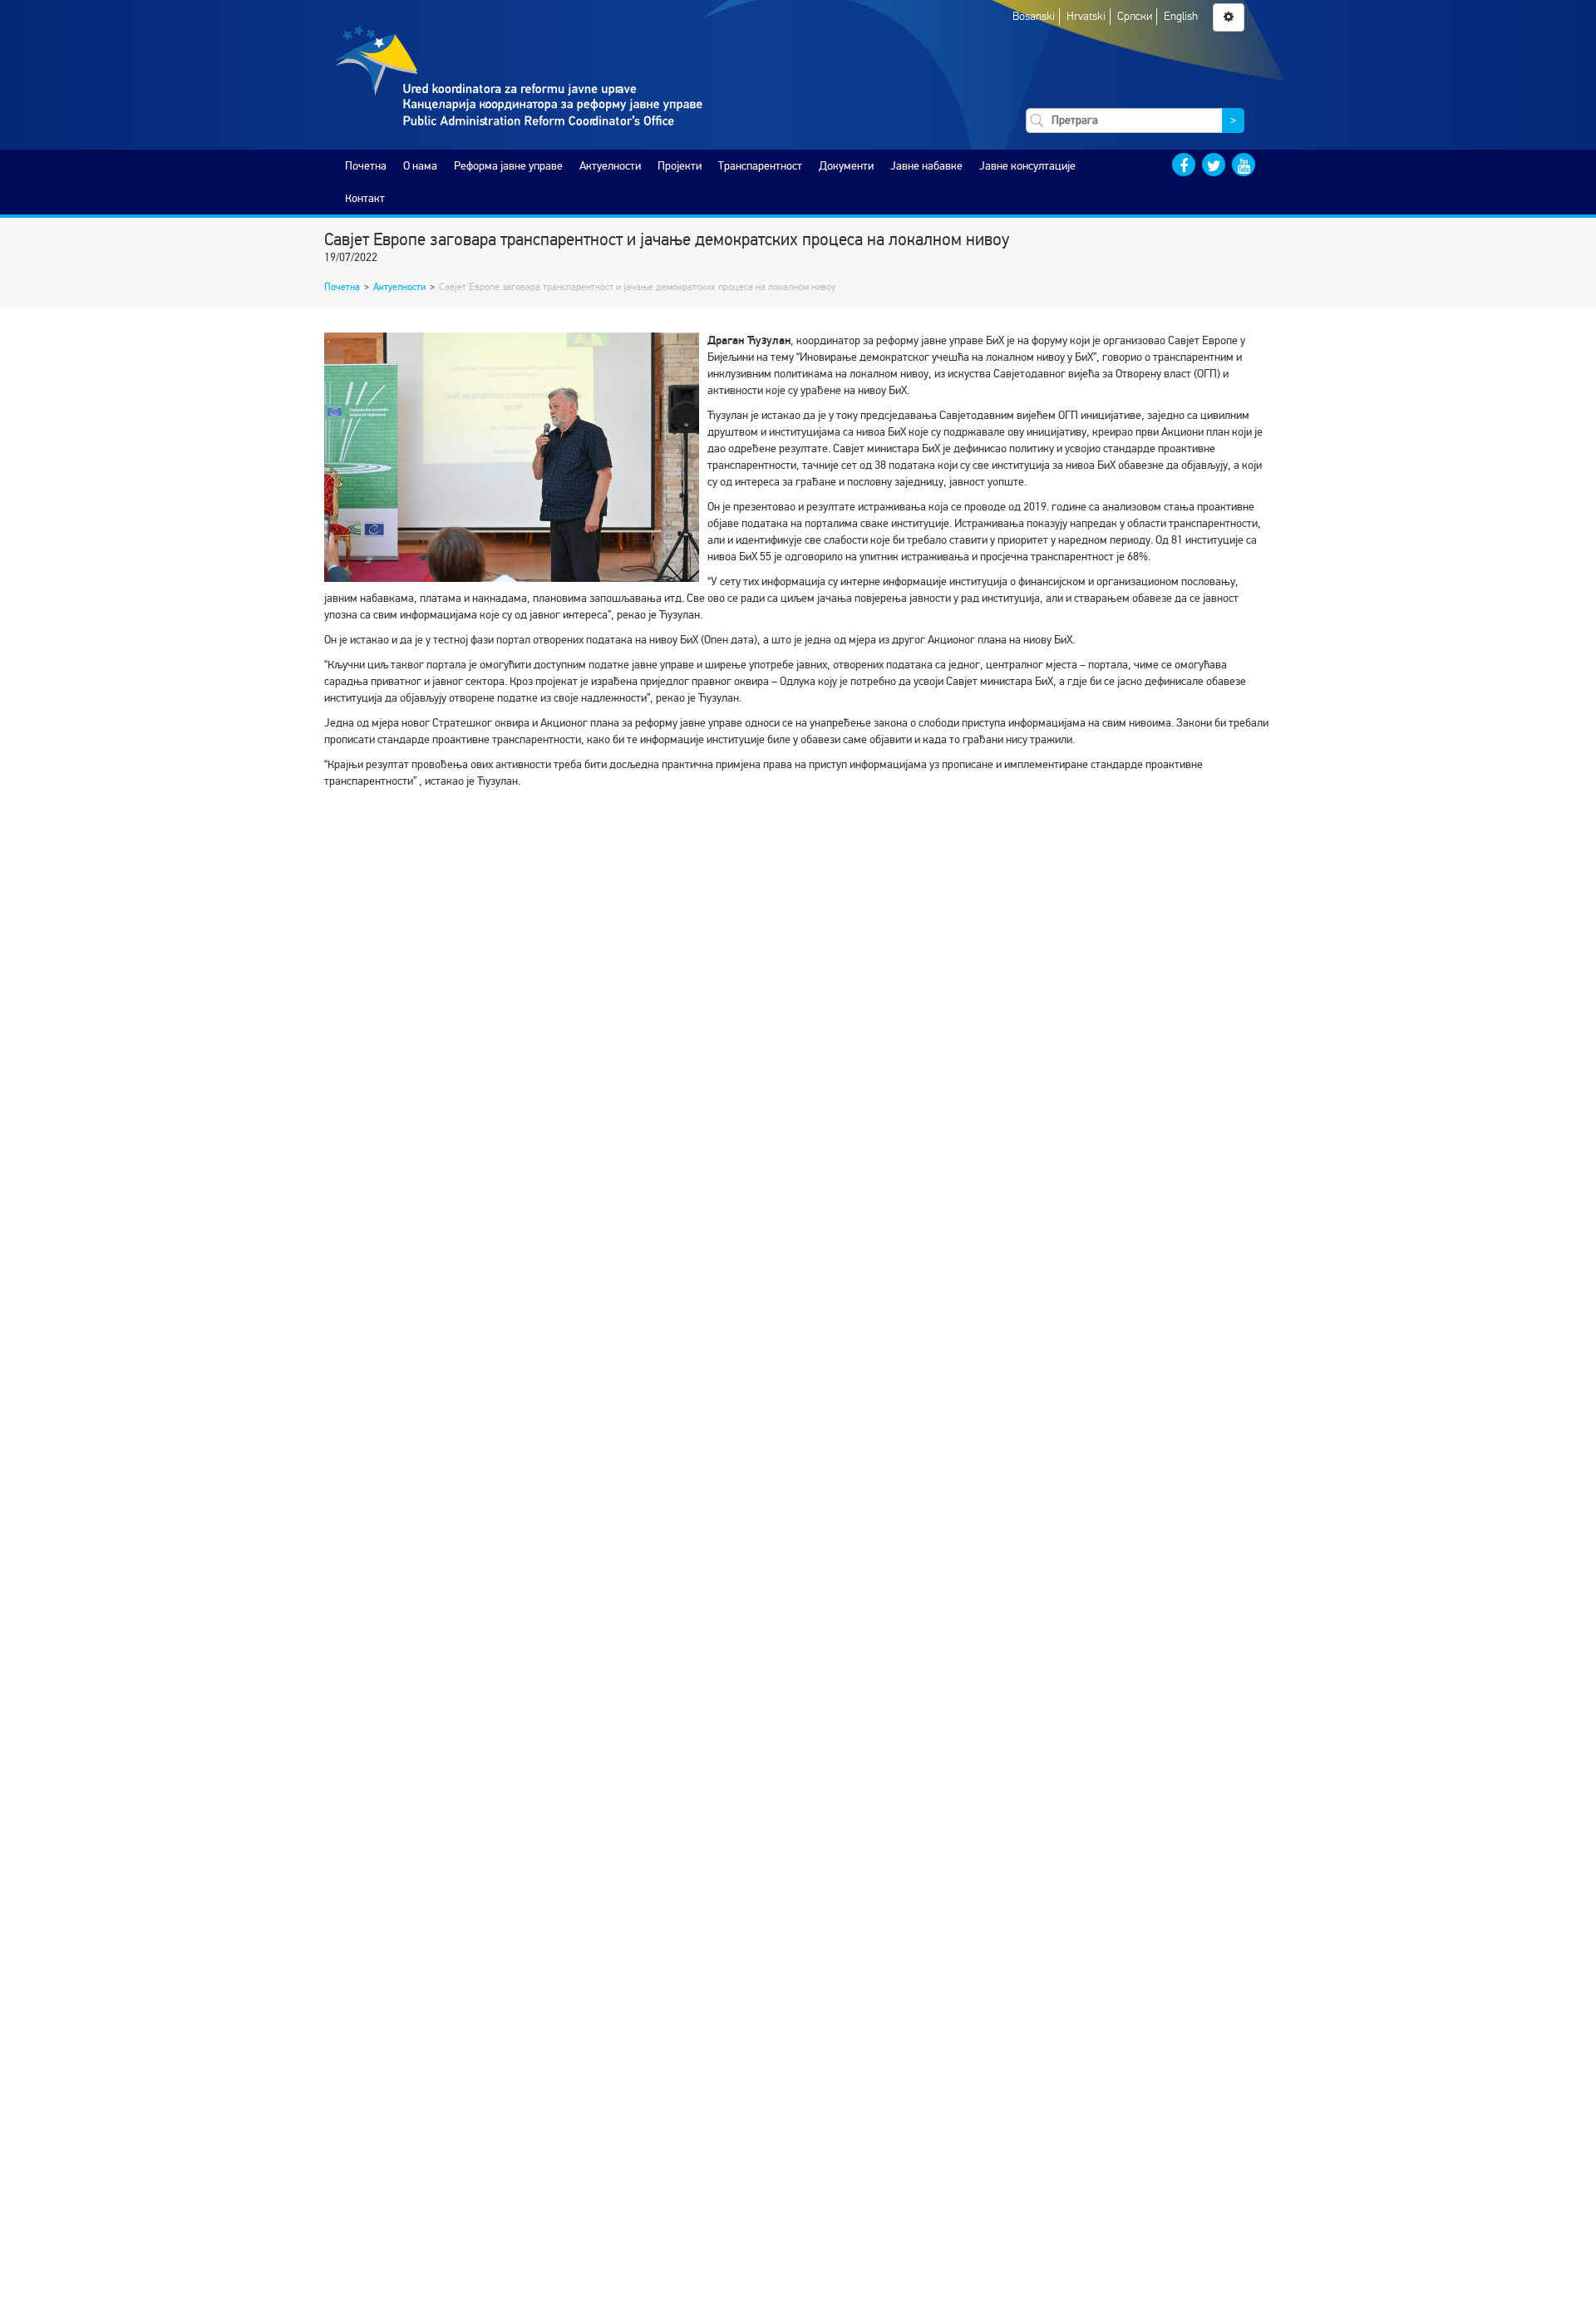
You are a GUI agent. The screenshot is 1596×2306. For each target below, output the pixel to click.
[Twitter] (1214, 165)
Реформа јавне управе (508, 166)
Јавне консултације (1027, 166)
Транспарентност (760, 166)
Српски (1135, 16)
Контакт (365, 198)
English (1181, 16)
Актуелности (610, 166)
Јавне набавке (926, 166)
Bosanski (1034, 16)
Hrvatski (1086, 16)
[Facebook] (1184, 165)
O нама (420, 166)
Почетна (366, 166)
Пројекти (680, 166)
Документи (846, 166)
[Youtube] (1244, 165)
